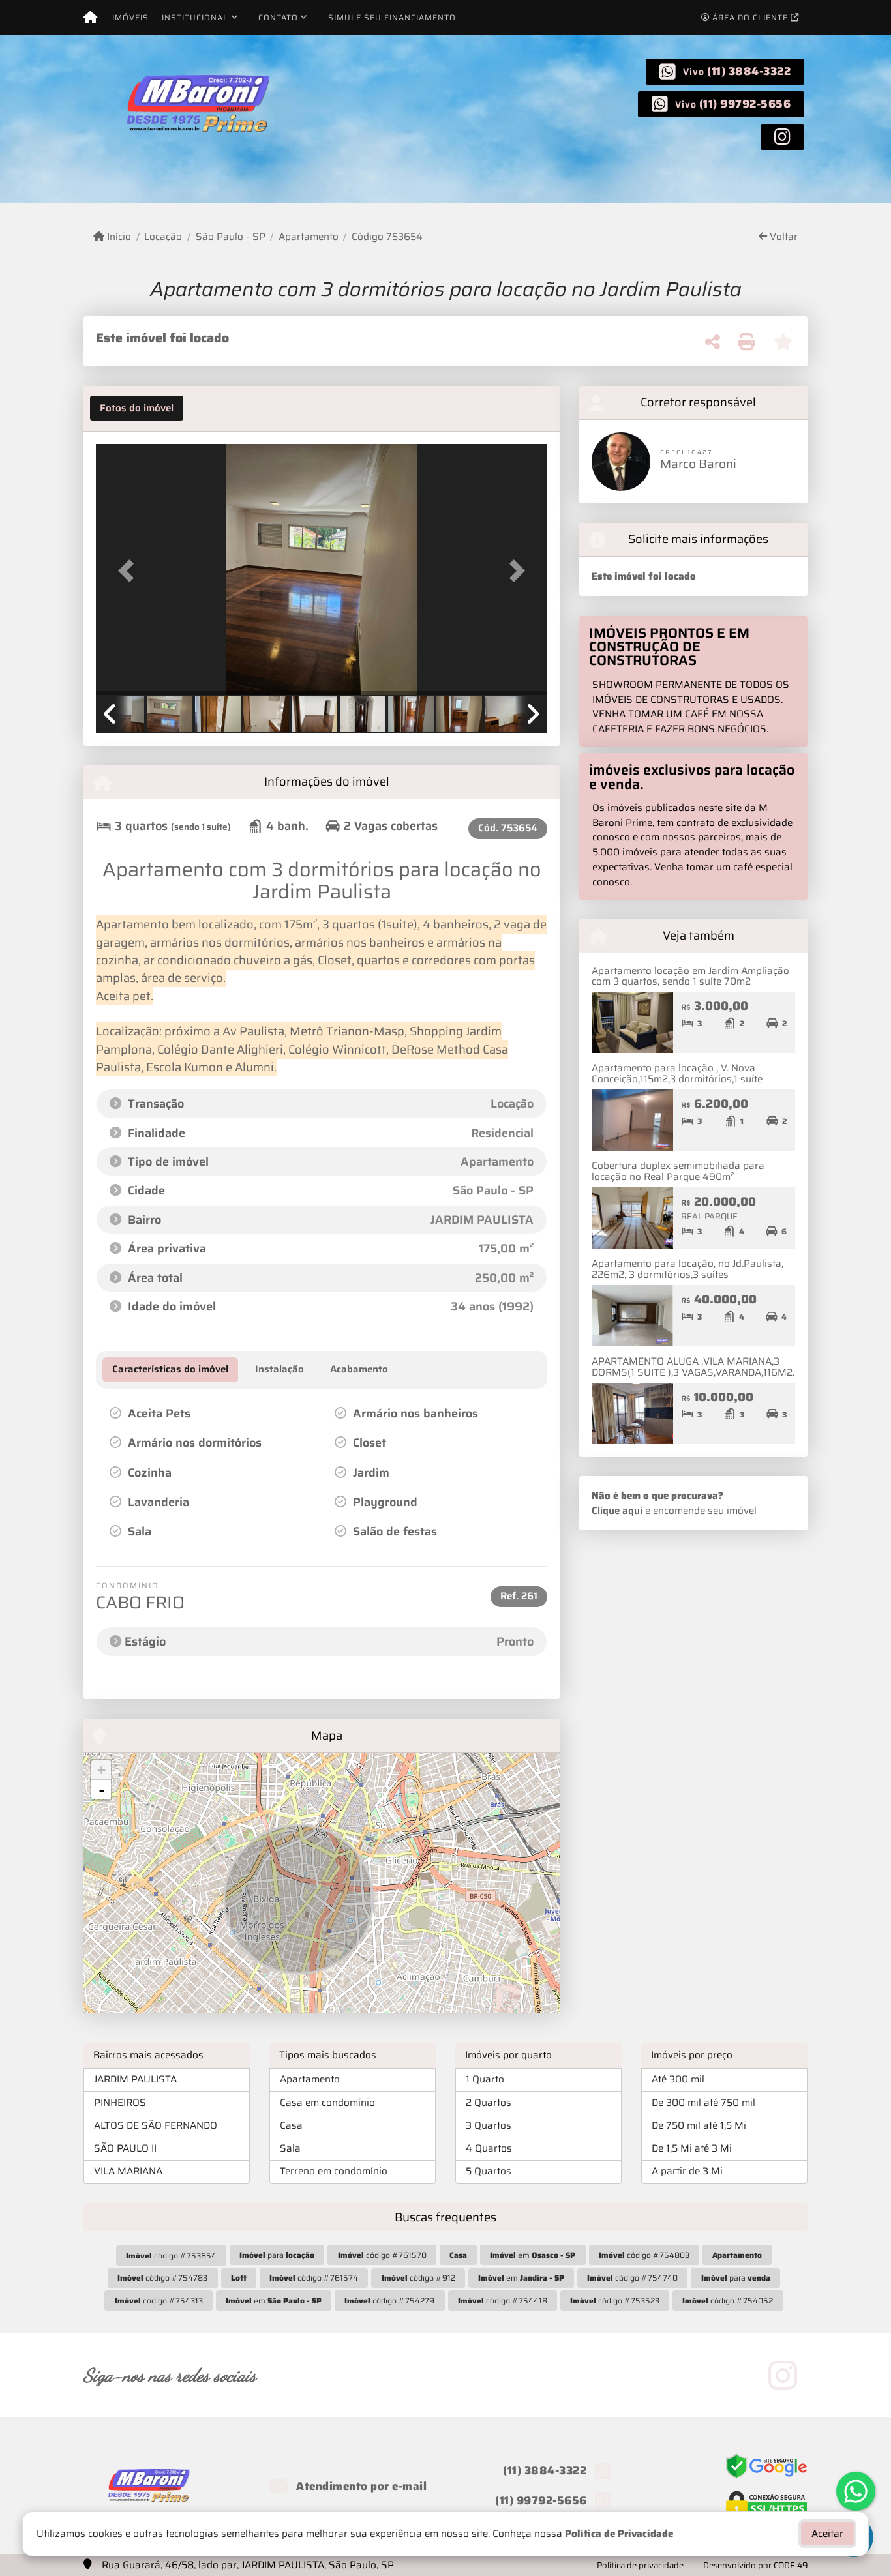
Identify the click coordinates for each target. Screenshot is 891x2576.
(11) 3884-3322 (749, 71)
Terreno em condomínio (334, 2171)
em (533, 2255)
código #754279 (389, 2301)
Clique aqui (617, 1511)
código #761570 (382, 2255)
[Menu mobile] (90, 18)
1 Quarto (485, 2079)
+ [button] (101, 1770)
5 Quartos (489, 2171)
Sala (290, 2148)
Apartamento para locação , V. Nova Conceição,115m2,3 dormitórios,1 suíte (677, 1073)
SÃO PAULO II (125, 2148)
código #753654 (171, 2256)
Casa (291, 2125)
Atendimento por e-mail (360, 2486)
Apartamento (309, 237)
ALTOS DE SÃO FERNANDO (156, 2125)
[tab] (137, 408)
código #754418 (503, 2301)
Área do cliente (750, 17)
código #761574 (314, 2278)
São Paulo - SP (230, 237)
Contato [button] (278, 17)
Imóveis (130, 17)
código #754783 (162, 2278)
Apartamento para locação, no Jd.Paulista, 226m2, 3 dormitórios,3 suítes (687, 1269)
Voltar (782, 237)
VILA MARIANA (128, 2171)
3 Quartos (489, 2125)
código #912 (418, 2278)
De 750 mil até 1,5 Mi (699, 2125)
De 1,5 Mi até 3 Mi (692, 2148)
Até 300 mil (678, 2079)
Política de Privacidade (619, 2534)
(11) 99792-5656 (745, 104)
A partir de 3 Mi (687, 2171)
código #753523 (615, 2301)
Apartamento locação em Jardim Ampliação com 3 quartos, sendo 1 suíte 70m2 (690, 976)
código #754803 (644, 2255)
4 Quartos (489, 2148)
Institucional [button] (195, 17)
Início (118, 237)
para (277, 2255)
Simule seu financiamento (392, 17)
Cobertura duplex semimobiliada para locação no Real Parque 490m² (678, 1171)
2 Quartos (489, 2103)
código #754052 (728, 2301)
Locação (163, 237)
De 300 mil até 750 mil (703, 2103)
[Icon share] (782, 136)
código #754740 (632, 2278)
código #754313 (159, 2301)
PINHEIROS (120, 2103)
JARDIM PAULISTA (135, 2079)
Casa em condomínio (327, 2103)
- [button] (102, 1790)
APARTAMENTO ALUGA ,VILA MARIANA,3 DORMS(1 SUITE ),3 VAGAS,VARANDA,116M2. (693, 1367)
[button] (130, 571)
